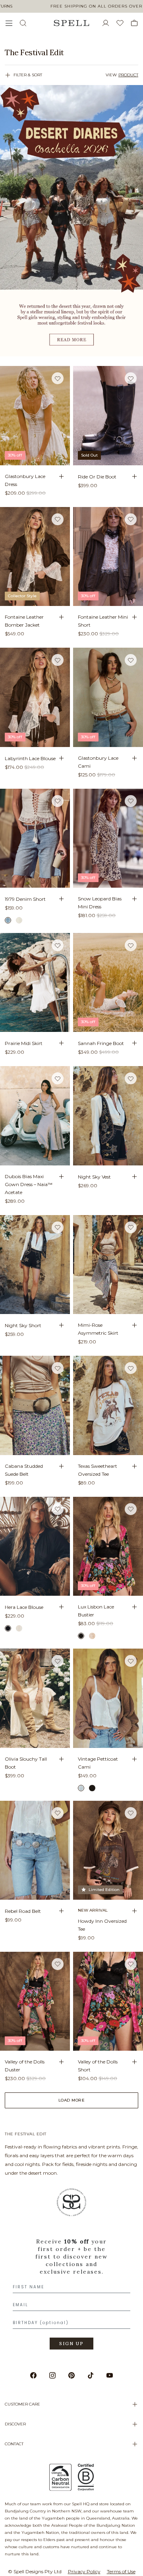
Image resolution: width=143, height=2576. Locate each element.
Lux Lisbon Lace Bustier (96, 1611)
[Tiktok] (91, 2375)
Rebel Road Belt (23, 1911)
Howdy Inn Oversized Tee (102, 1925)
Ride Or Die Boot (97, 477)
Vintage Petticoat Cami (98, 1763)
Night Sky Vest (94, 1177)
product (128, 75)
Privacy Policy (84, 2571)
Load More (72, 2100)
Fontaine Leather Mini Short (103, 621)
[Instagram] (52, 2375)
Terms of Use (121, 2571)
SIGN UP (71, 2344)
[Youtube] (110, 2375)
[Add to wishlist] (58, 378)
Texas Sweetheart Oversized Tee (98, 1470)
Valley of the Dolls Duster (25, 2066)
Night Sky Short (23, 1325)
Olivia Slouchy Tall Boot (26, 1763)
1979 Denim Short (25, 899)
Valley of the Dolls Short (98, 2066)
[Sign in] (109, 23)
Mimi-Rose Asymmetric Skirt (98, 1329)
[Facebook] (33, 2375)
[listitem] (71, 52)
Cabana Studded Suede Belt (24, 1470)
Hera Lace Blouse (24, 1607)
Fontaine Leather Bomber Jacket (24, 621)
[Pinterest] (71, 2375)
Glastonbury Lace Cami (98, 762)
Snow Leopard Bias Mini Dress (100, 903)
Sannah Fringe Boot (101, 1043)
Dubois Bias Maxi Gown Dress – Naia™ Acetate (29, 1184)
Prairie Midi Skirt (24, 1043)
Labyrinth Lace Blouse (30, 758)
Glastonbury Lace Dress (25, 480)
